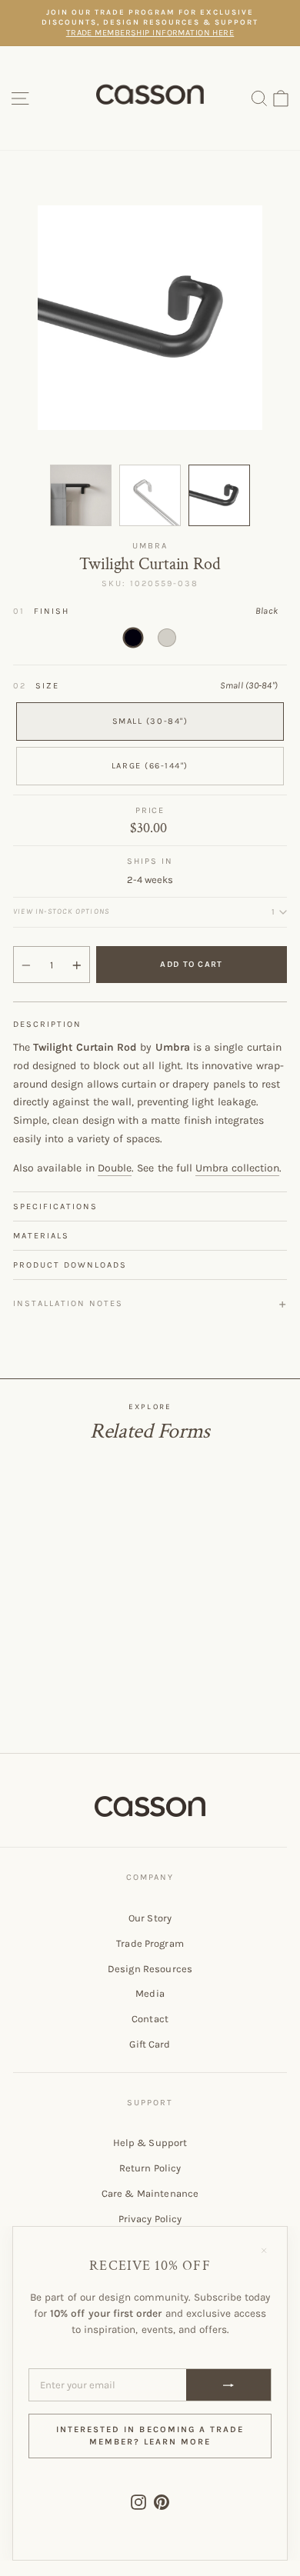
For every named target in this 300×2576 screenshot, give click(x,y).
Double (115, 1168)
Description (47, 1024)
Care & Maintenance (150, 2193)
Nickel (167, 638)
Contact (150, 2019)
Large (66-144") (150, 766)
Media (150, 1993)
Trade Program (150, 1943)
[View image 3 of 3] (219, 495)
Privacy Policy (150, 2219)
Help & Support (150, 2143)
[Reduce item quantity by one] (26, 965)
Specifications (55, 1206)
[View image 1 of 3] (81, 495)
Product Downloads (70, 1265)
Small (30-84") (150, 721)
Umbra (150, 546)
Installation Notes (68, 1303)
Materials (41, 1236)
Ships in (150, 861)
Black (133, 638)
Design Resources (150, 1969)
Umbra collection (237, 1168)
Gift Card (150, 2044)
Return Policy (150, 2168)
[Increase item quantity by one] (77, 965)
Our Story (150, 1918)
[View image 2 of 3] (150, 495)
